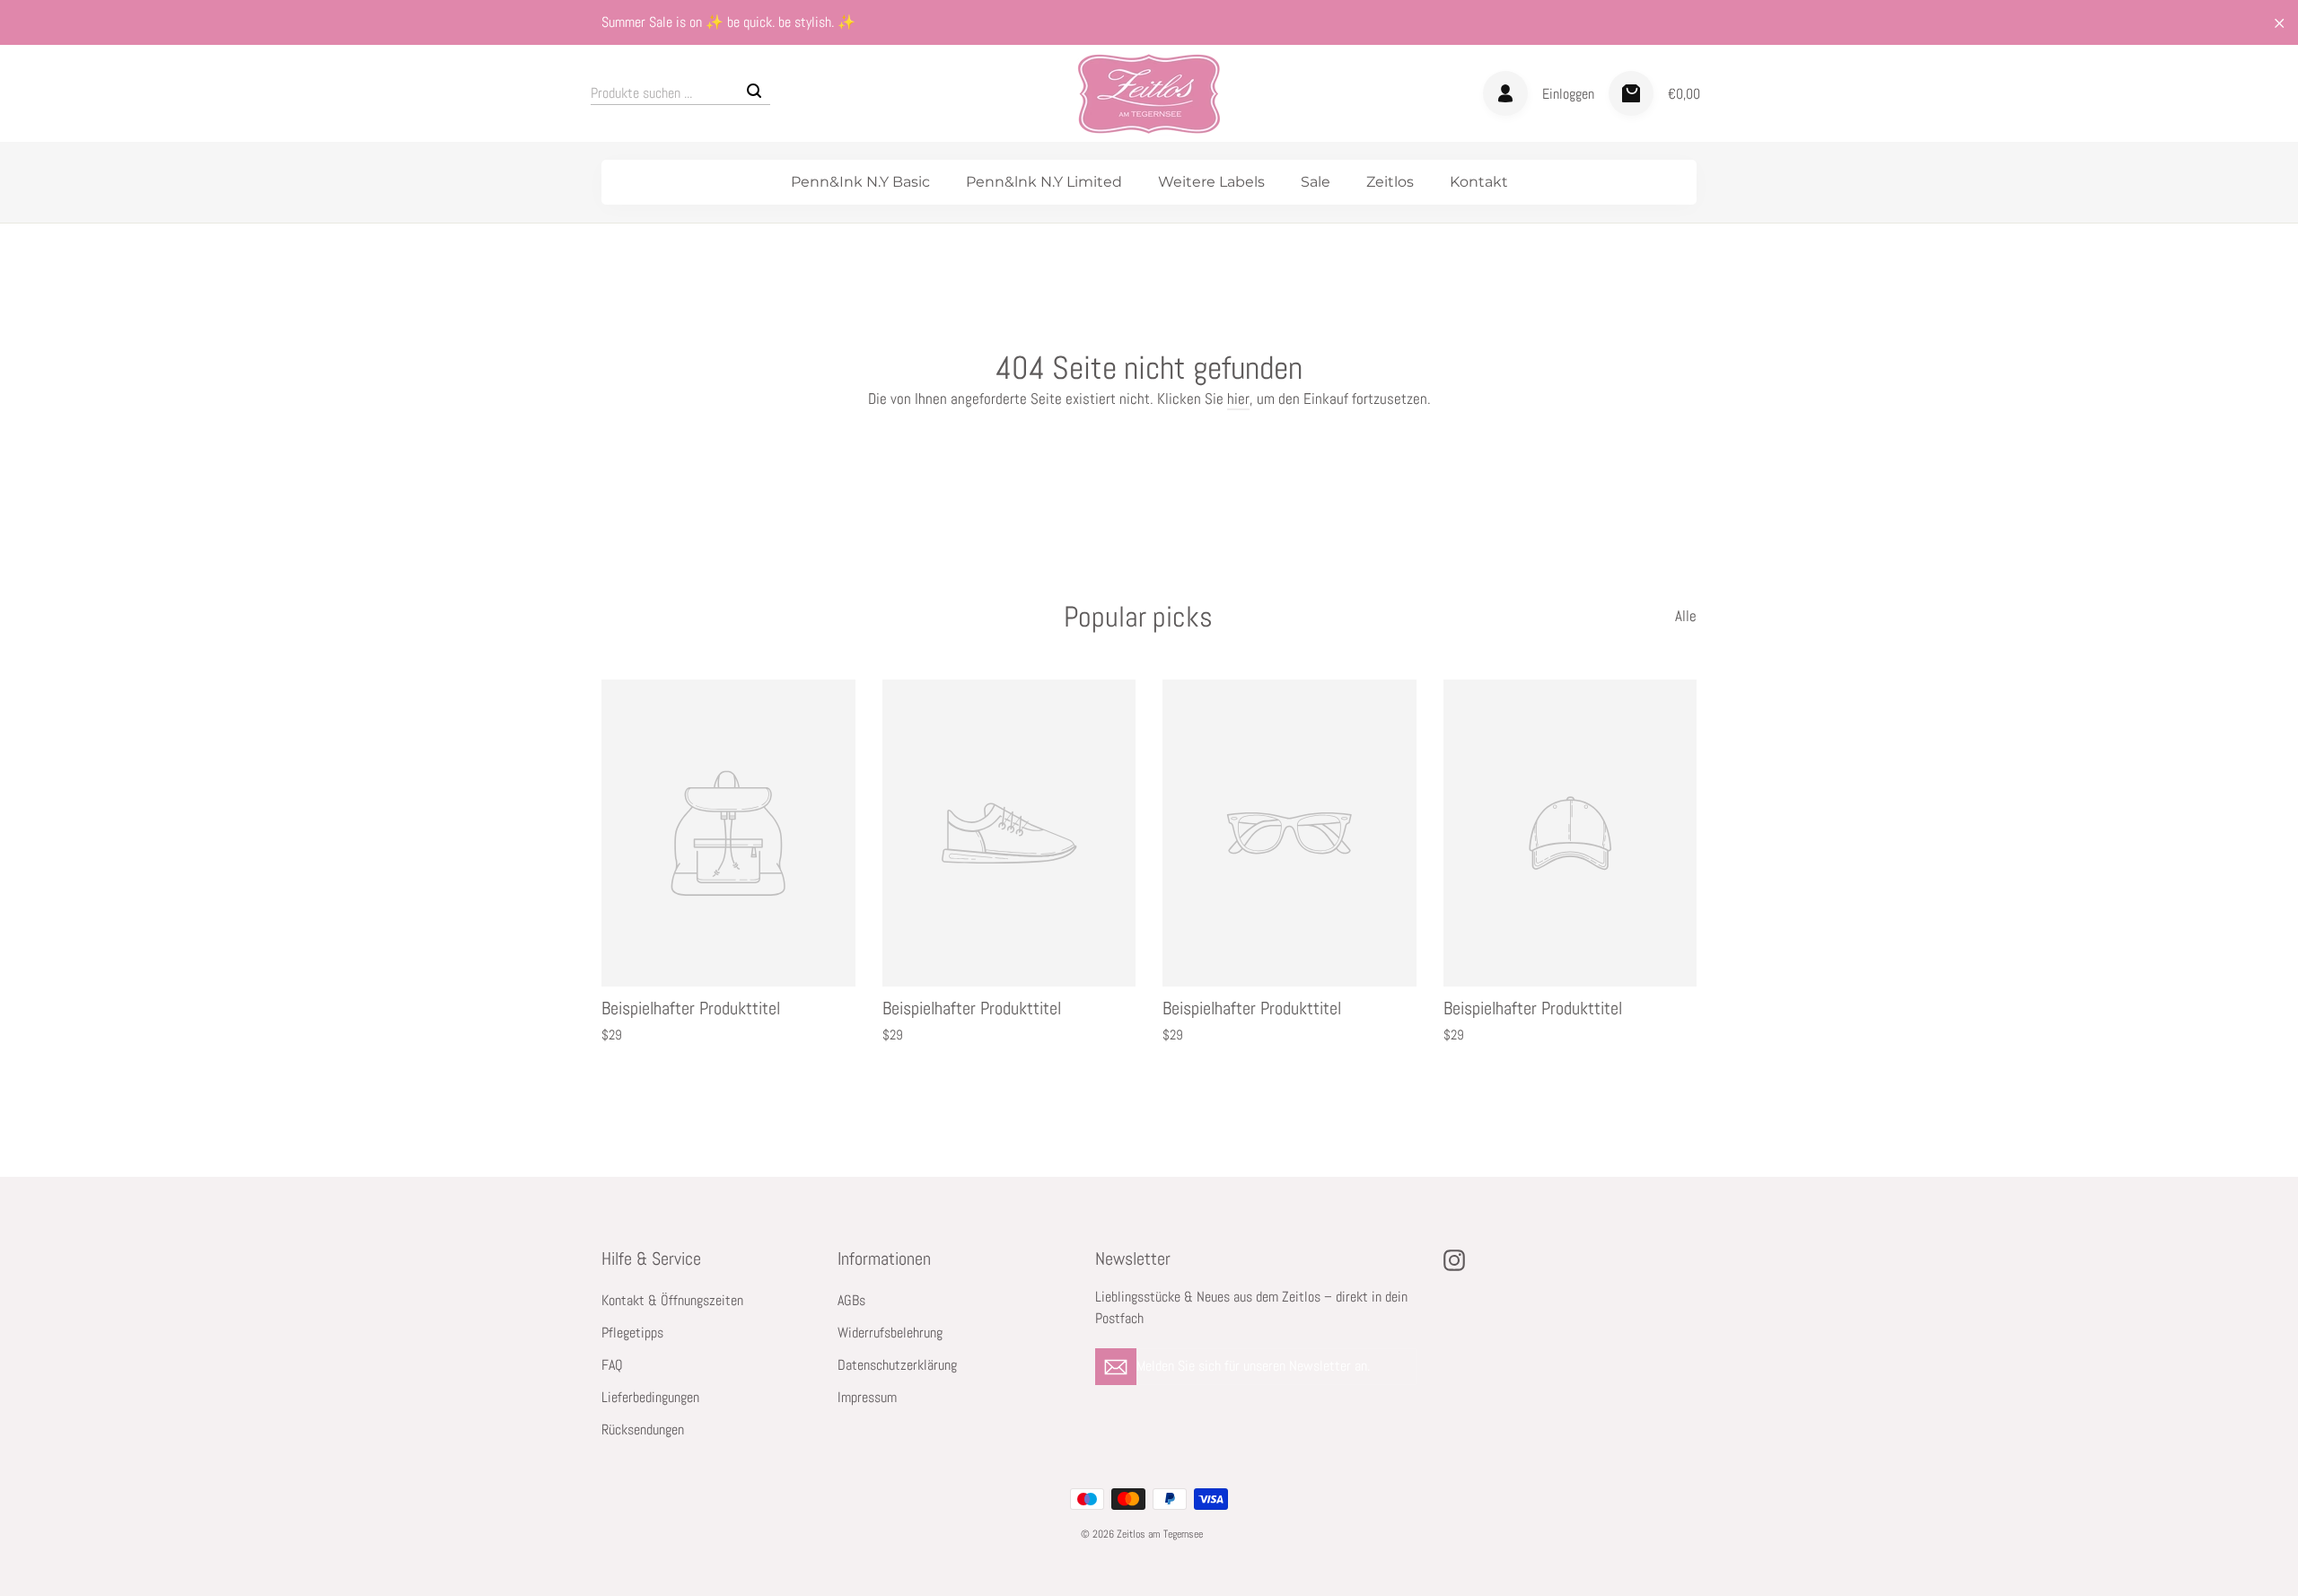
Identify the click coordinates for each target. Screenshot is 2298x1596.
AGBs (851, 1301)
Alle (1686, 616)
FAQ (612, 1365)
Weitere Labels (1211, 182)
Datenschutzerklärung (897, 1365)
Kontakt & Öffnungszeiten (672, 1301)
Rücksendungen (643, 1430)
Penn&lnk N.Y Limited (1044, 182)
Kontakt (1479, 182)
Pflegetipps (632, 1333)
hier (1238, 399)
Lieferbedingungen (650, 1398)
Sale (1316, 182)
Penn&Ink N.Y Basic (860, 182)
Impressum (867, 1398)
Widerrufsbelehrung (890, 1333)
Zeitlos (1390, 182)
